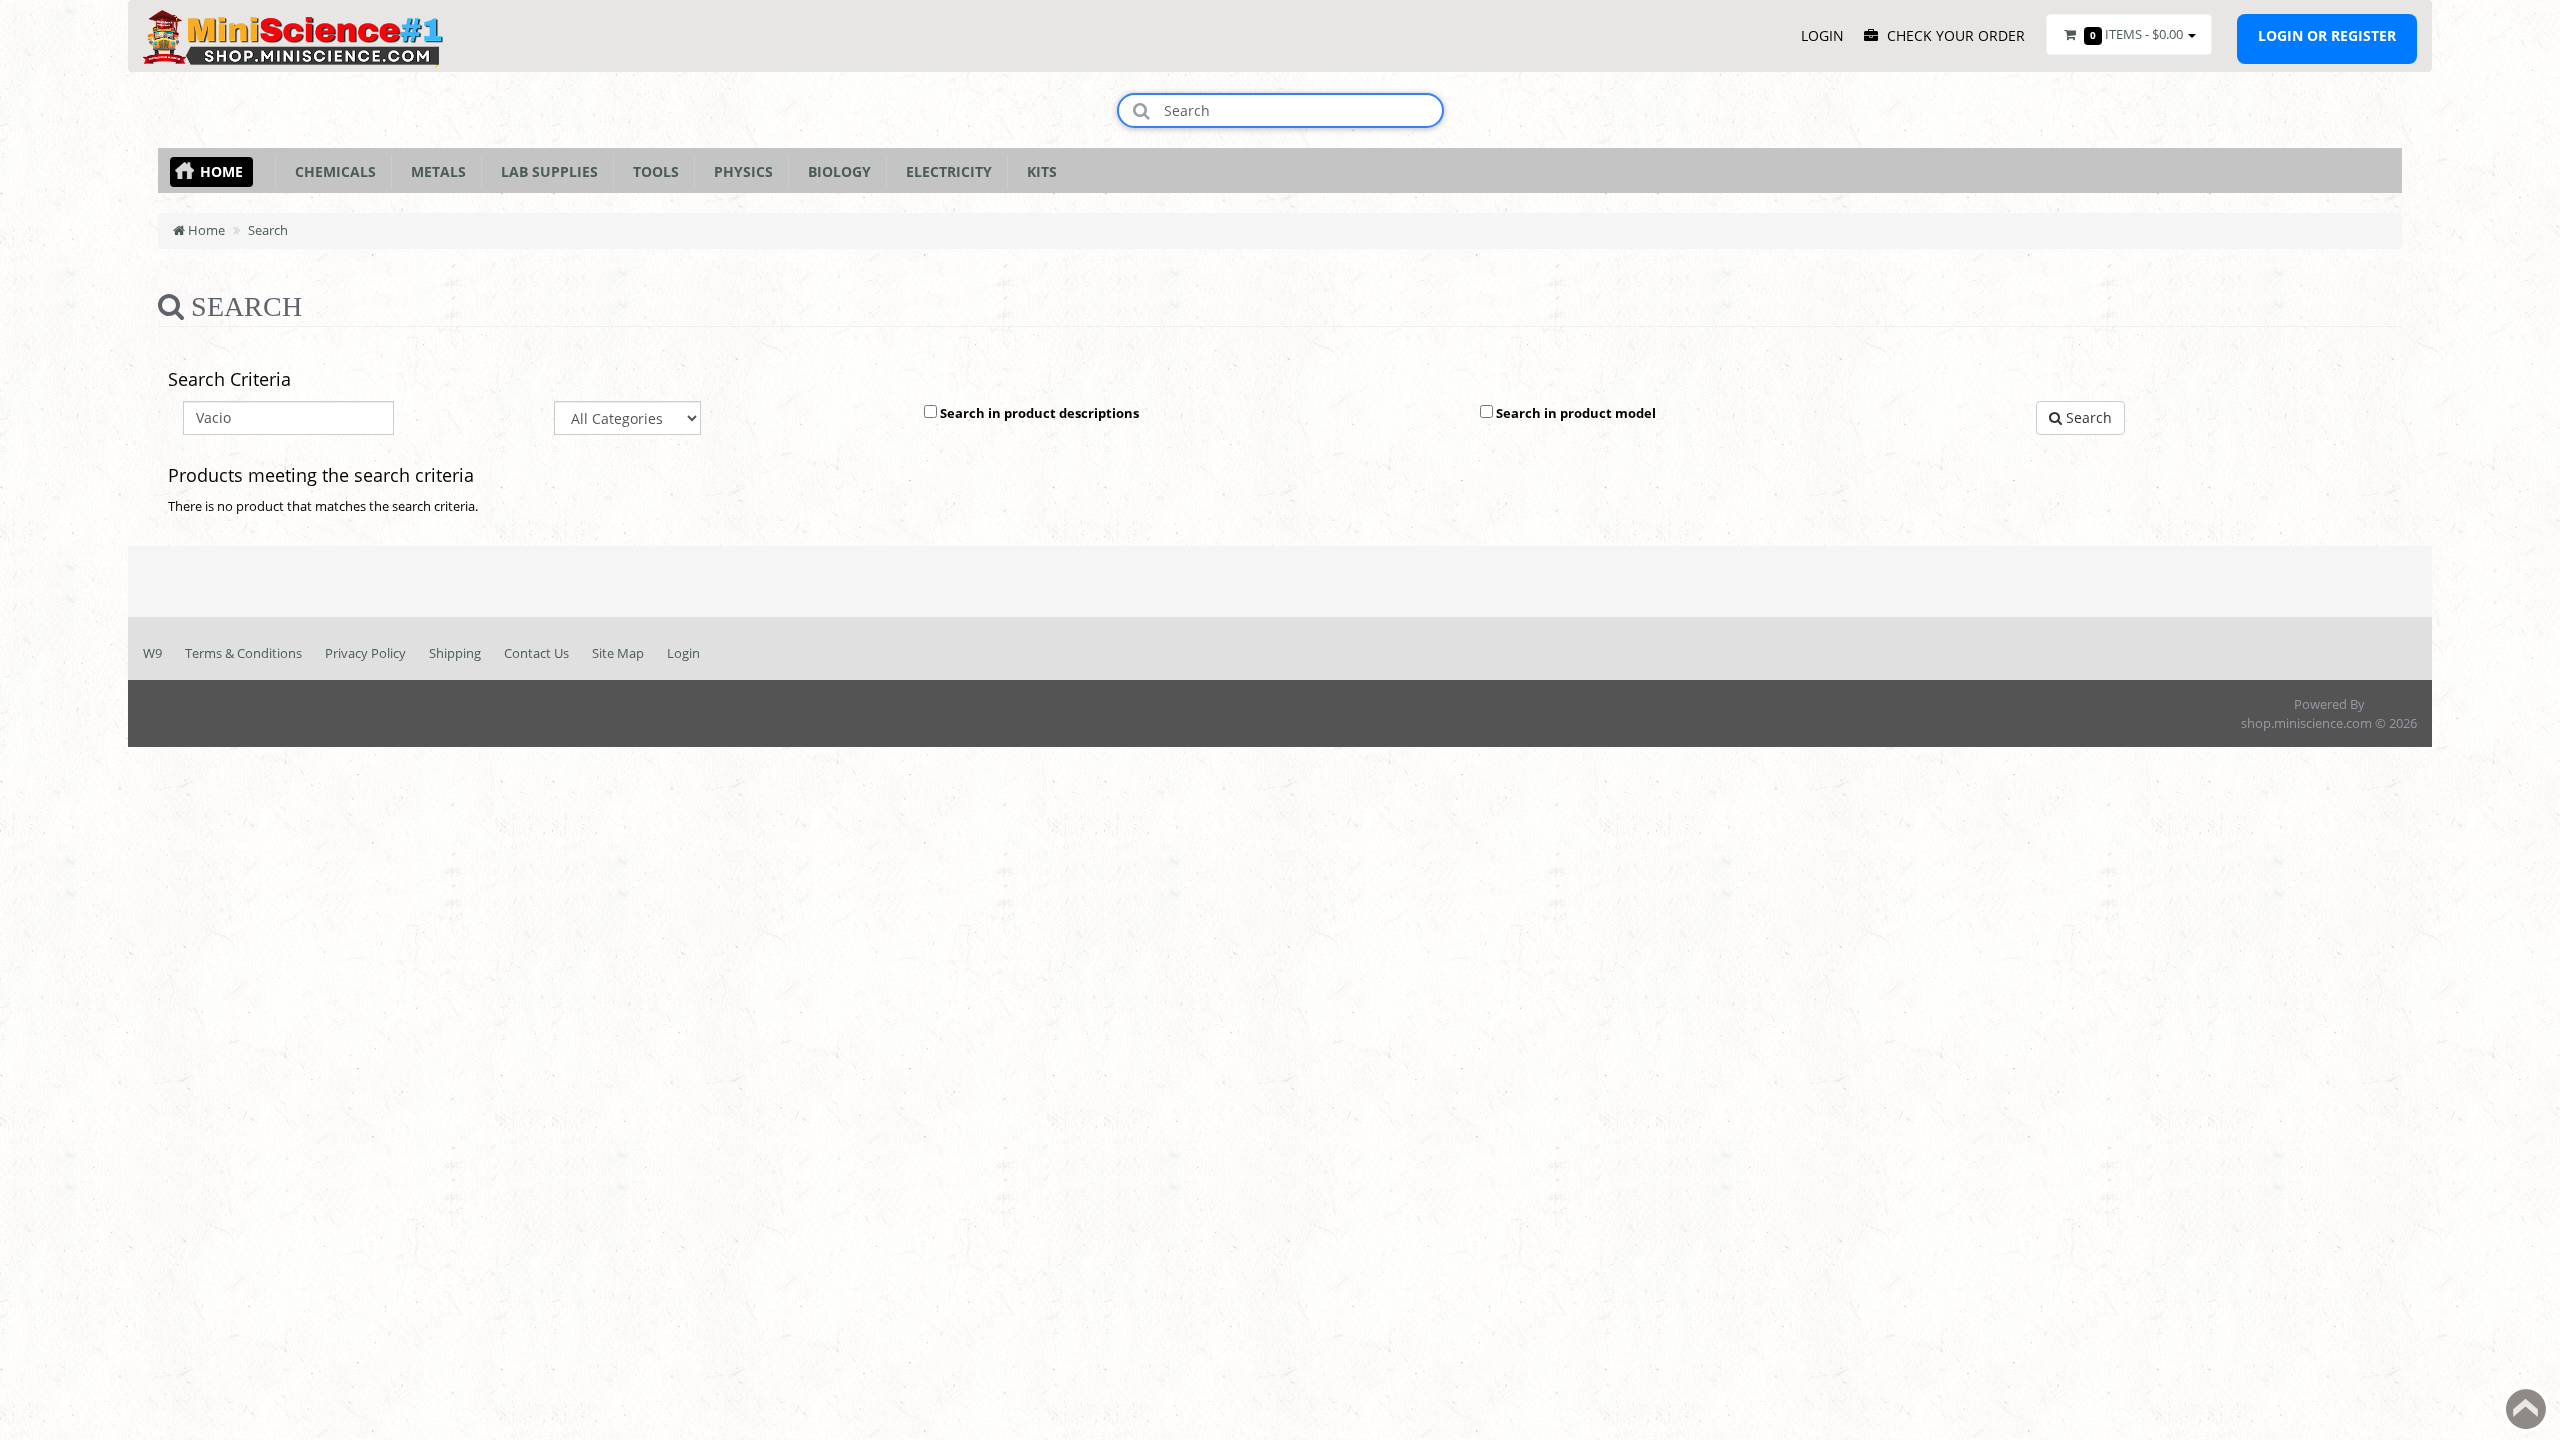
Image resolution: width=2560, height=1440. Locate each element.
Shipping (455, 653)
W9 (152, 653)
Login (683, 653)
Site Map (618, 653)
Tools (652, 171)
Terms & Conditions (243, 653)
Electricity (945, 171)
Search (268, 230)
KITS (1038, 171)
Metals (434, 171)
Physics (739, 171)
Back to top (2526, 1409)
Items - (2136, 34)
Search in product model (1574, 413)
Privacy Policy (365, 653)
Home (221, 171)
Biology (835, 171)
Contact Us (536, 653)
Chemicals (331, 171)
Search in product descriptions (1038, 413)
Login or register (2327, 35)
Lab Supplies (545, 171)
